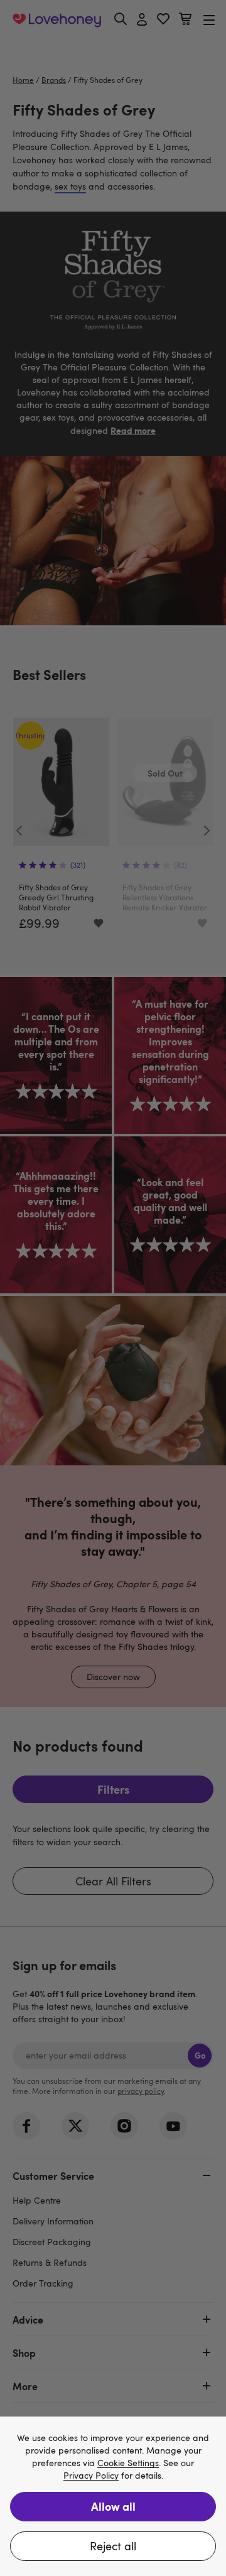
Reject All (113, 2546)
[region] (113, 2496)
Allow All (113, 2506)
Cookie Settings (128, 2463)
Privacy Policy (91, 2476)
